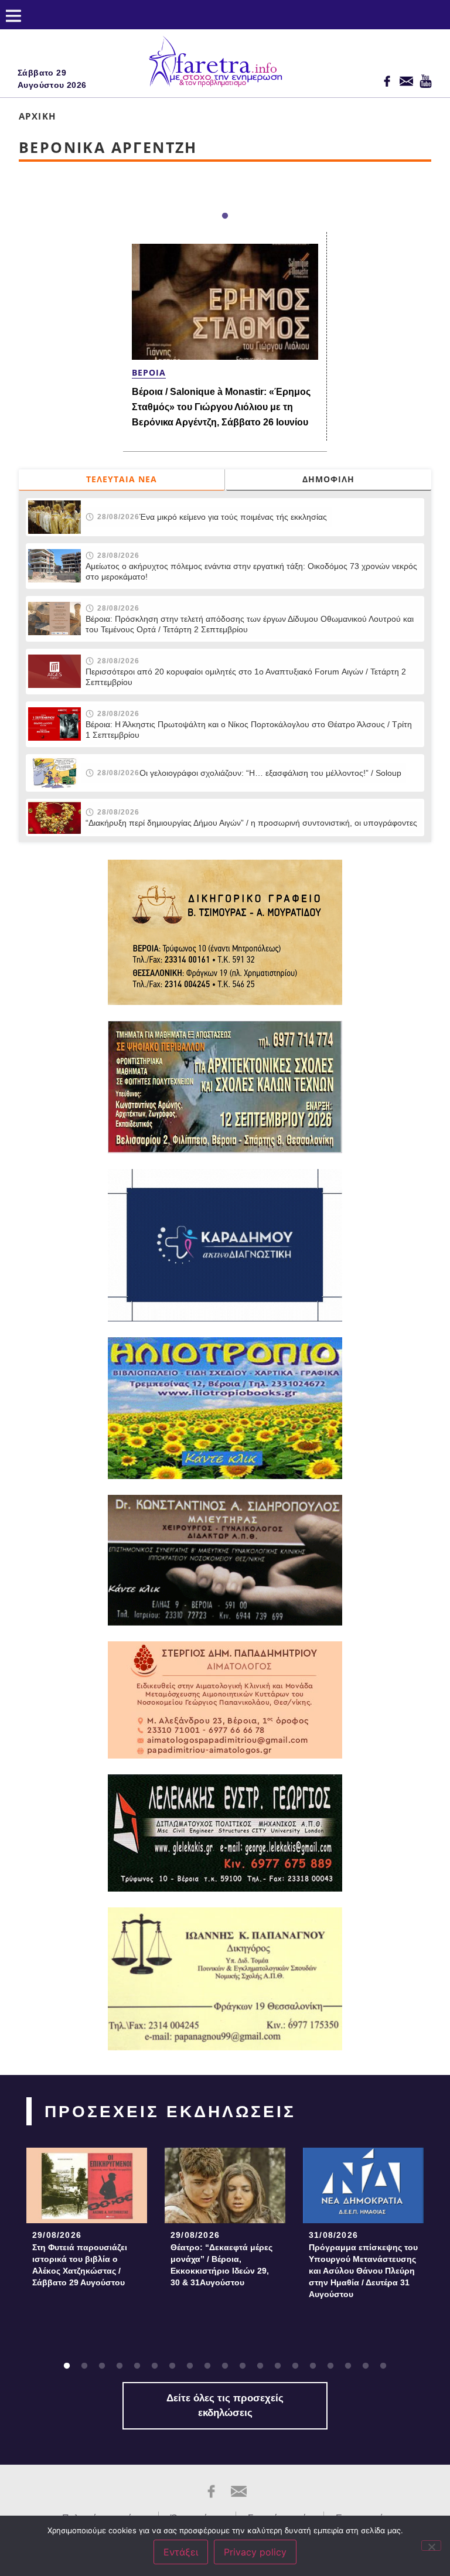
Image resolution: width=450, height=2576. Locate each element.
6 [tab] (155, 2366)
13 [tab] (278, 2366)
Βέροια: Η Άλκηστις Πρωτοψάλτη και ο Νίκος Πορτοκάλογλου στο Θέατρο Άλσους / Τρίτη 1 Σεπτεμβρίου (249, 730)
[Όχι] (431, 2546)
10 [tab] (225, 2366)
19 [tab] (383, 2366)
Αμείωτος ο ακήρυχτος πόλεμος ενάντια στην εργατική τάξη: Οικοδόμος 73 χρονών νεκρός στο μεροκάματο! (251, 571)
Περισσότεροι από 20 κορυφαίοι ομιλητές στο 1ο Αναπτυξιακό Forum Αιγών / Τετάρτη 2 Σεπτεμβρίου (246, 677)
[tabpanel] (87, 2221)
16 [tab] (330, 2366)
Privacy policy (255, 2552)
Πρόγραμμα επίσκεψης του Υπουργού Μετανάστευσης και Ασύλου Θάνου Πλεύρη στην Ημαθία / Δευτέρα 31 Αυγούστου (363, 2271)
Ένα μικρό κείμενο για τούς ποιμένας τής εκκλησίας (233, 517)
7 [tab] (172, 2366)
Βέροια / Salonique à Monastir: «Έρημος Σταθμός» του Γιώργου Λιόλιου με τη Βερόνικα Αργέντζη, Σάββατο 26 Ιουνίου (221, 407)
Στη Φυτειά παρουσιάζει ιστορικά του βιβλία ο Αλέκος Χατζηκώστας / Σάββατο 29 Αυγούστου (80, 2265)
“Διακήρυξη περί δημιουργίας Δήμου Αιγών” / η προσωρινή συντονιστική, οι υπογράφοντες (251, 823)
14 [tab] (295, 2366)
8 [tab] (190, 2366)
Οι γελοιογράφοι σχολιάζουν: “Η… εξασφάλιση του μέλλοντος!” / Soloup (270, 773)
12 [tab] (260, 2366)
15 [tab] (313, 2366)
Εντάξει (181, 2552)
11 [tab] (243, 2366)
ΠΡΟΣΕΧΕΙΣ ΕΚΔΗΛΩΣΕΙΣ (170, 2112)
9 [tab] (207, 2366)
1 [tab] (225, 216)
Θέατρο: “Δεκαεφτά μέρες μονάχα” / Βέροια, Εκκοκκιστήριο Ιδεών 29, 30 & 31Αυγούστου (221, 2265)
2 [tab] (84, 2366)
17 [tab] (348, 2366)
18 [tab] (366, 2366)
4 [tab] (120, 2366)
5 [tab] (137, 2366)
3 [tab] (102, 2366)
